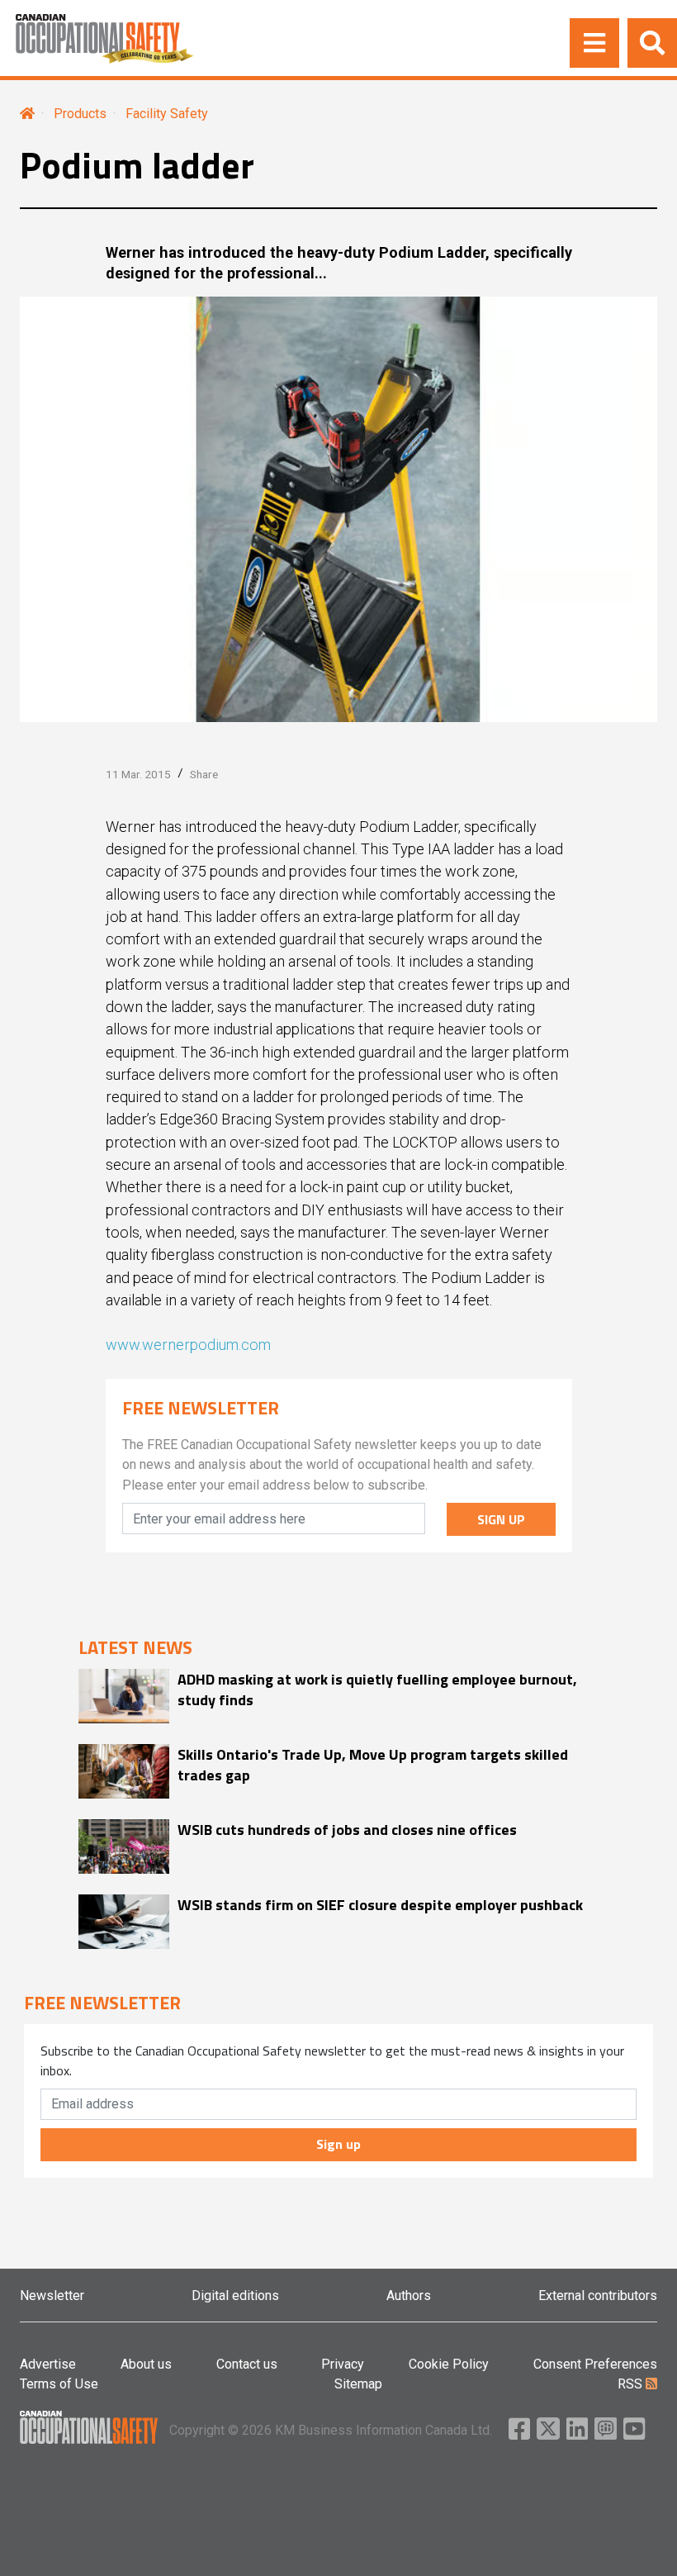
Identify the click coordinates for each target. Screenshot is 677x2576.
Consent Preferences (595, 2364)
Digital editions (235, 2296)
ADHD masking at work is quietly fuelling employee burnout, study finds (377, 1690)
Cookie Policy (449, 2364)
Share (204, 774)
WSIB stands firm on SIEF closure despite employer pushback (380, 1905)
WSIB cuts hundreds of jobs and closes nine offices (347, 1830)
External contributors (598, 2296)
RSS (632, 2384)
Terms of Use (59, 2384)
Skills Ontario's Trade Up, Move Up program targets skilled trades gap (373, 1765)
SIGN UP (501, 1519)
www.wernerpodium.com (188, 1345)
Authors (409, 2296)
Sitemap (358, 2384)
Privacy (343, 2364)
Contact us (247, 2364)
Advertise (48, 2364)
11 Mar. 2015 (138, 774)
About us (146, 2364)
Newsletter (52, 2296)
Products (80, 114)
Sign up (338, 2144)
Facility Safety (167, 114)
